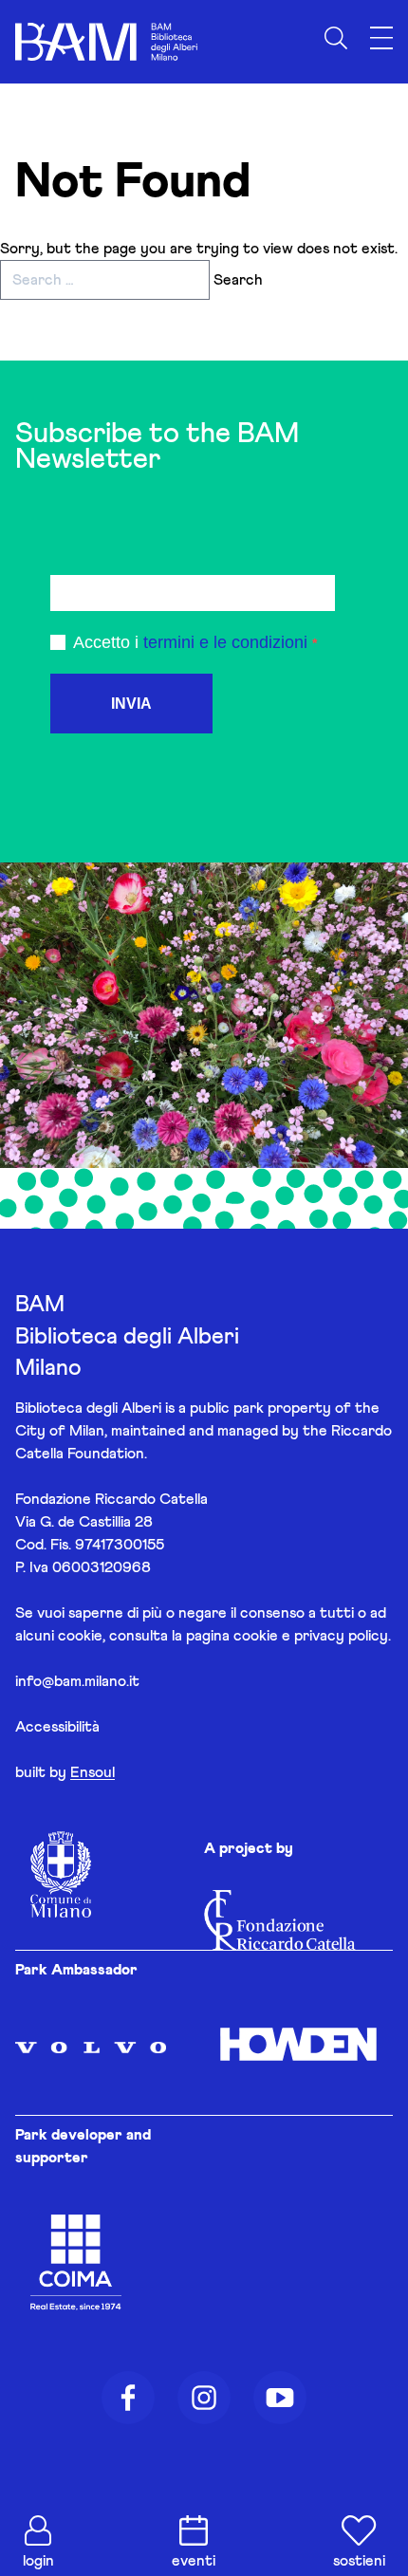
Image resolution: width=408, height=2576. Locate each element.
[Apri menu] (381, 38)
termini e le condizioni (225, 642)
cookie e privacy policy (311, 1636)
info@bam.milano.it (77, 1681)
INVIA (131, 704)
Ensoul (93, 1772)
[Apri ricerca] (336, 38)
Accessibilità (57, 1727)
